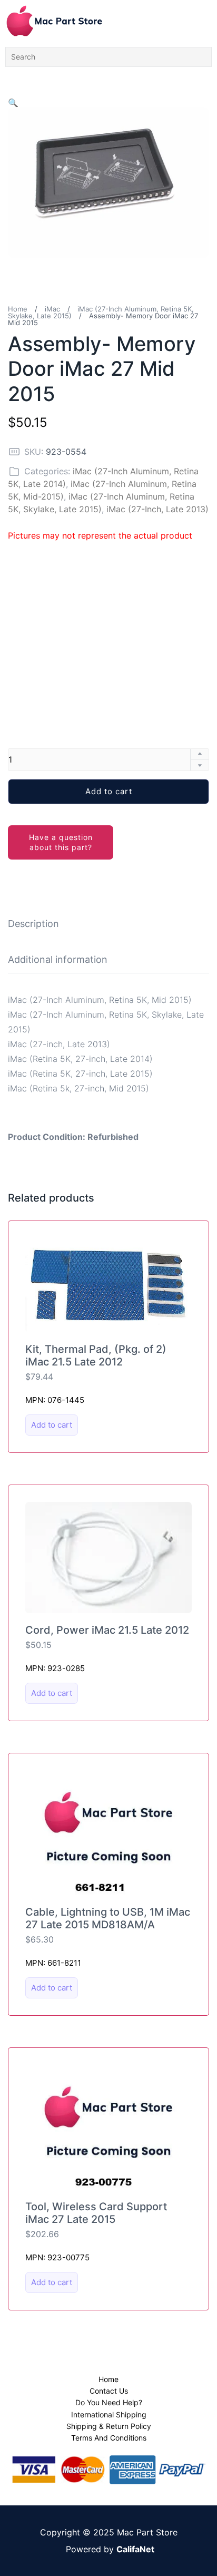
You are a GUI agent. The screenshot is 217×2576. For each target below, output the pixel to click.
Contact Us (109, 2391)
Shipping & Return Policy (109, 2426)
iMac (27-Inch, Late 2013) (157, 509)
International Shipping (109, 2414)
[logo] (54, 21)
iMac (52, 309)
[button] (13, 103)
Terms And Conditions (109, 2438)
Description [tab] (33, 924)
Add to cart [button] (52, 1425)
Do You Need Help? (109, 2402)
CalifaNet (135, 2549)
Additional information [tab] (58, 959)
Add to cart (109, 791)
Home (18, 309)
